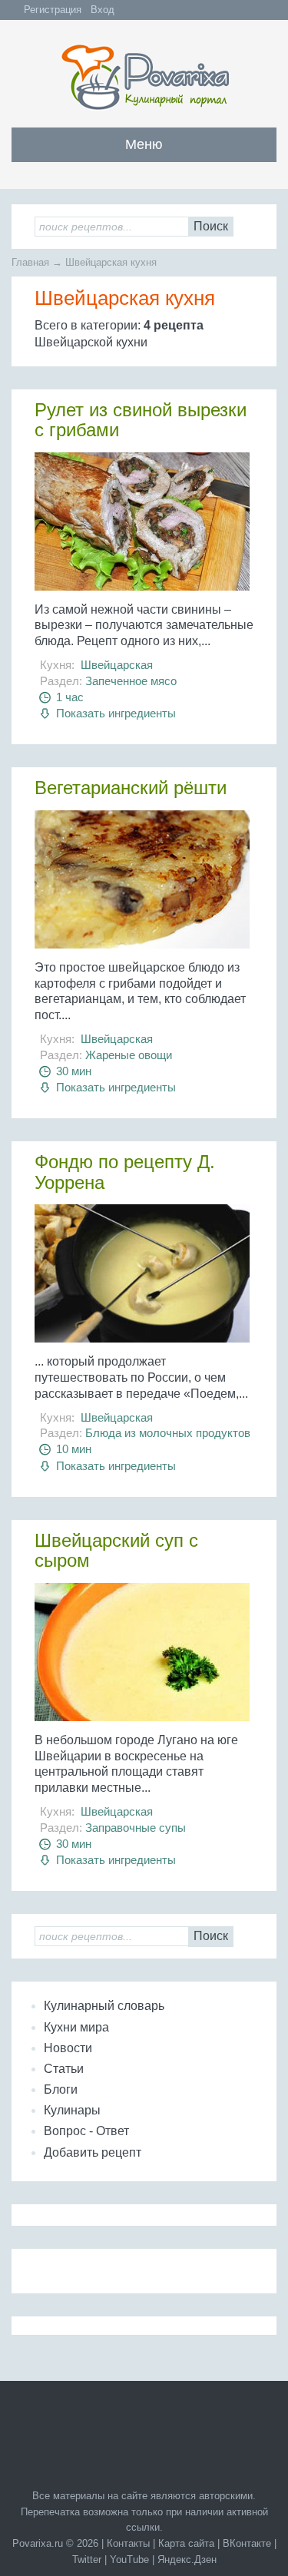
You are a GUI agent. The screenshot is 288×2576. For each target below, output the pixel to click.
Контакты (128, 2543)
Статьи (64, 2069)
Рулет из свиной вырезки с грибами (141, 420)
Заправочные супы (136, 1828)
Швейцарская (117, 665)
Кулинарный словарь (104, 2006)
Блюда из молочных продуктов (168, 1433)
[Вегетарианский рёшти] (144, 885)
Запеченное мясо (131, 681)
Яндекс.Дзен (187, 2559)
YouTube (129, 2559)
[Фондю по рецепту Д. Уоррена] (144, 1279)
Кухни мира (76, 2027)
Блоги (61, 2089)
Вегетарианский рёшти (131, 788)
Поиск (211, 226)
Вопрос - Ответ (86, 2131)
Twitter (87, 2559)
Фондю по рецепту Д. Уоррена (125, 1172)
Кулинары (72, 2110)
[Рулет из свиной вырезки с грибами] (144, 527)
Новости (68, 2048)
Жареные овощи (129, 1055)
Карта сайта (186, 2543)
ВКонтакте (247, 2543)
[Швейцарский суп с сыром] (144, 1658)
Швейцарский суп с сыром (116, 1550)
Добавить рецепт (93, 2152)
